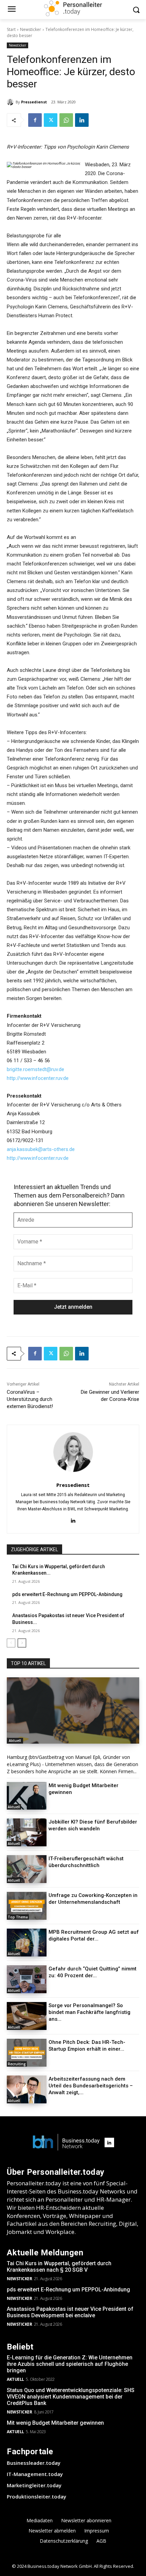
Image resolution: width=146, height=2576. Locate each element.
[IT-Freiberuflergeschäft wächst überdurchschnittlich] (27, 1869)
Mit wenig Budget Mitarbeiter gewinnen (55, 2423)
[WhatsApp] (66, 120)
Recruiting (17, 2064)
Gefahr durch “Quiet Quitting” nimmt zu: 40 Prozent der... (93, 1972)
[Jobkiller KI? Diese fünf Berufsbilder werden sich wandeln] (27, 1832)
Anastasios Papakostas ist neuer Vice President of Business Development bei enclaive (70, 2312)
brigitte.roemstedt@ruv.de (35, 1069)
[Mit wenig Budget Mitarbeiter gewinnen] (27, 1796)
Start (11, 29)
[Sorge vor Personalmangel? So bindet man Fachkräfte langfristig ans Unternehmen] (27, 2016)
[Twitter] (51, 120)
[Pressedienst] (11, 102)
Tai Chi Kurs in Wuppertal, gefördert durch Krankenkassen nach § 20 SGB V (59, 2267)
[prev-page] (11, 1643)
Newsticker (31, 29)
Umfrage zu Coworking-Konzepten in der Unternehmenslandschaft (93, 1899)
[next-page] (22, 1643)
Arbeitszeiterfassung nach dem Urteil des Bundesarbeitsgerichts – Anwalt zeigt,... (91, 2086)
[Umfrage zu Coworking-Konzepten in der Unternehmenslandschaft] (27, 1906)
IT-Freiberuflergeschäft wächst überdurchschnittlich (86, 1862)
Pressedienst (34, 102)
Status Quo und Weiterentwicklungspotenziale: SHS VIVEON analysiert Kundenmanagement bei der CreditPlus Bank (71, 2397)
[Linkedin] (82, 120)
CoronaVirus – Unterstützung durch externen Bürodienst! (30, 1399)
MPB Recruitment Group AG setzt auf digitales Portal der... (94, 1935)
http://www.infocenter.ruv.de (38, 1078)
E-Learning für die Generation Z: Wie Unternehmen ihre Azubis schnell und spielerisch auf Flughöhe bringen (70, 2364)
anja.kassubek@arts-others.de (41, 1149)
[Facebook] (35, 120)
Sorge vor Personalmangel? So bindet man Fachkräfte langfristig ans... (89, 2012)
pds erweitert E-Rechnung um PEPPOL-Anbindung (67, 1594)
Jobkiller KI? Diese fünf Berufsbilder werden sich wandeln (93, 1825)
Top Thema (18, 1917)
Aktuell (15, 1741)
